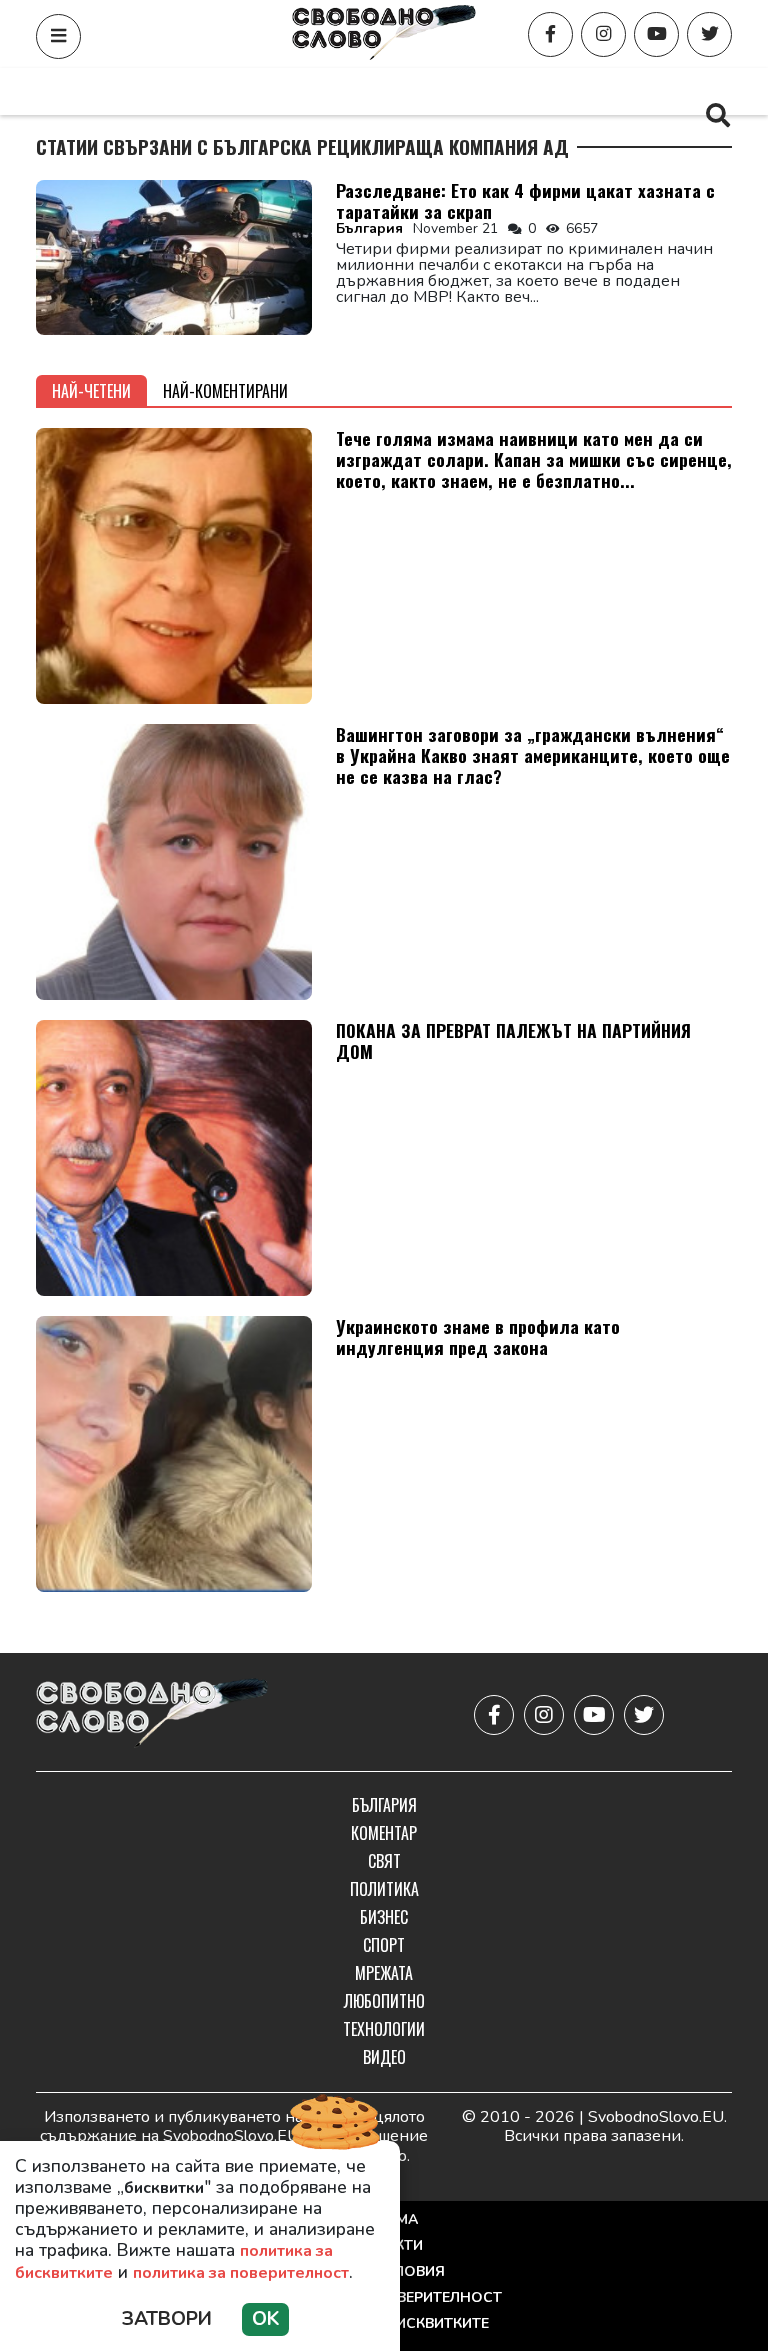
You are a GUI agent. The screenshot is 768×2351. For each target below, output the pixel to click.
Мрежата (384, 1973)
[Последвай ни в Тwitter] (709, 34)
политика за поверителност (241, 2273)
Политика (428, 91)
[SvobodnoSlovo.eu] (152, 1714)
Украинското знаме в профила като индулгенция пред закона (478, 1336)
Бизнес (531, 91)
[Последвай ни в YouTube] (656, 34)
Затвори (167, 2319)
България (130, 91)
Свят (333, 91)
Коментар (240, 91)
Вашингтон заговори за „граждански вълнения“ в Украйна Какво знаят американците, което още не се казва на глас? (533, 755)
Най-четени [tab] (91, 391)
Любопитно (384, 2001)
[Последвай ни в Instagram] (603, 34)
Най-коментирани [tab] (225, 391)
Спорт (620, 91)
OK (265, 2319)
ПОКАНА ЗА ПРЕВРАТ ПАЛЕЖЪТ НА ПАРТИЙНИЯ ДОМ (513, 1040)
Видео (384, 2057)
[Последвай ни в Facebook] (550, 34)
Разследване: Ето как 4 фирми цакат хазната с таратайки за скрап (525, 200)
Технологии (384, 2029)
